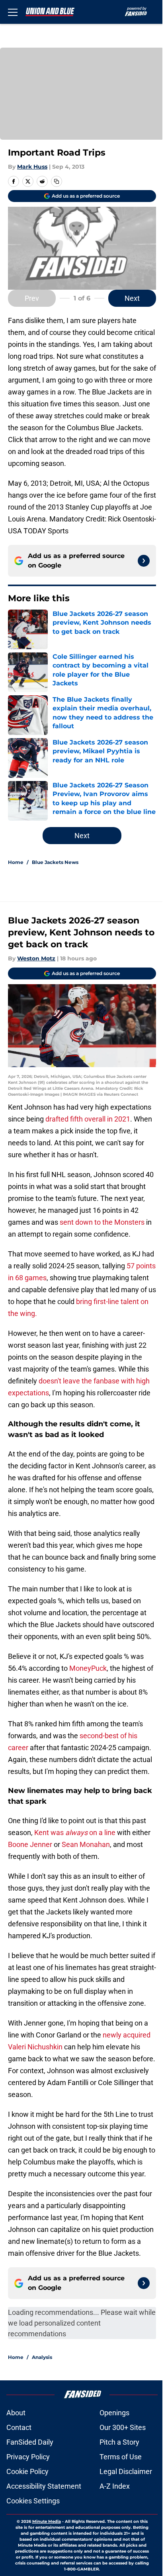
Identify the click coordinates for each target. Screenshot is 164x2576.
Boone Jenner (30, 1844)
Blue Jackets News (55, 862)
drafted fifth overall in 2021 (88, 1119)
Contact (19, 2427)
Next (132, 298)
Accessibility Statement (44, 2486)
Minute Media (47, 2521)
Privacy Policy (28, 2457)
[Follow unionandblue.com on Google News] (144, 561)
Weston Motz (36, 958)
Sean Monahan (86, 1844)
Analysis (42, 2357)
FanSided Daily (30, 2442)
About (16, 2413)
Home (16, 862)
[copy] (57, 181)
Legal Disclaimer (126, 2471)
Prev (32, 298)
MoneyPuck (88, 1668)
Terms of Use (121, 2457)
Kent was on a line (75, 1832)
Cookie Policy (27, 2471)
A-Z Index (115, 2486)
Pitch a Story (119, 2442)
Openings (114, 2413)
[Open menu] (13, 12)
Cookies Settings (33, 2501)
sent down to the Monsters (102, 1222)
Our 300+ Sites (123, 2427)
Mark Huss (32, 167)
